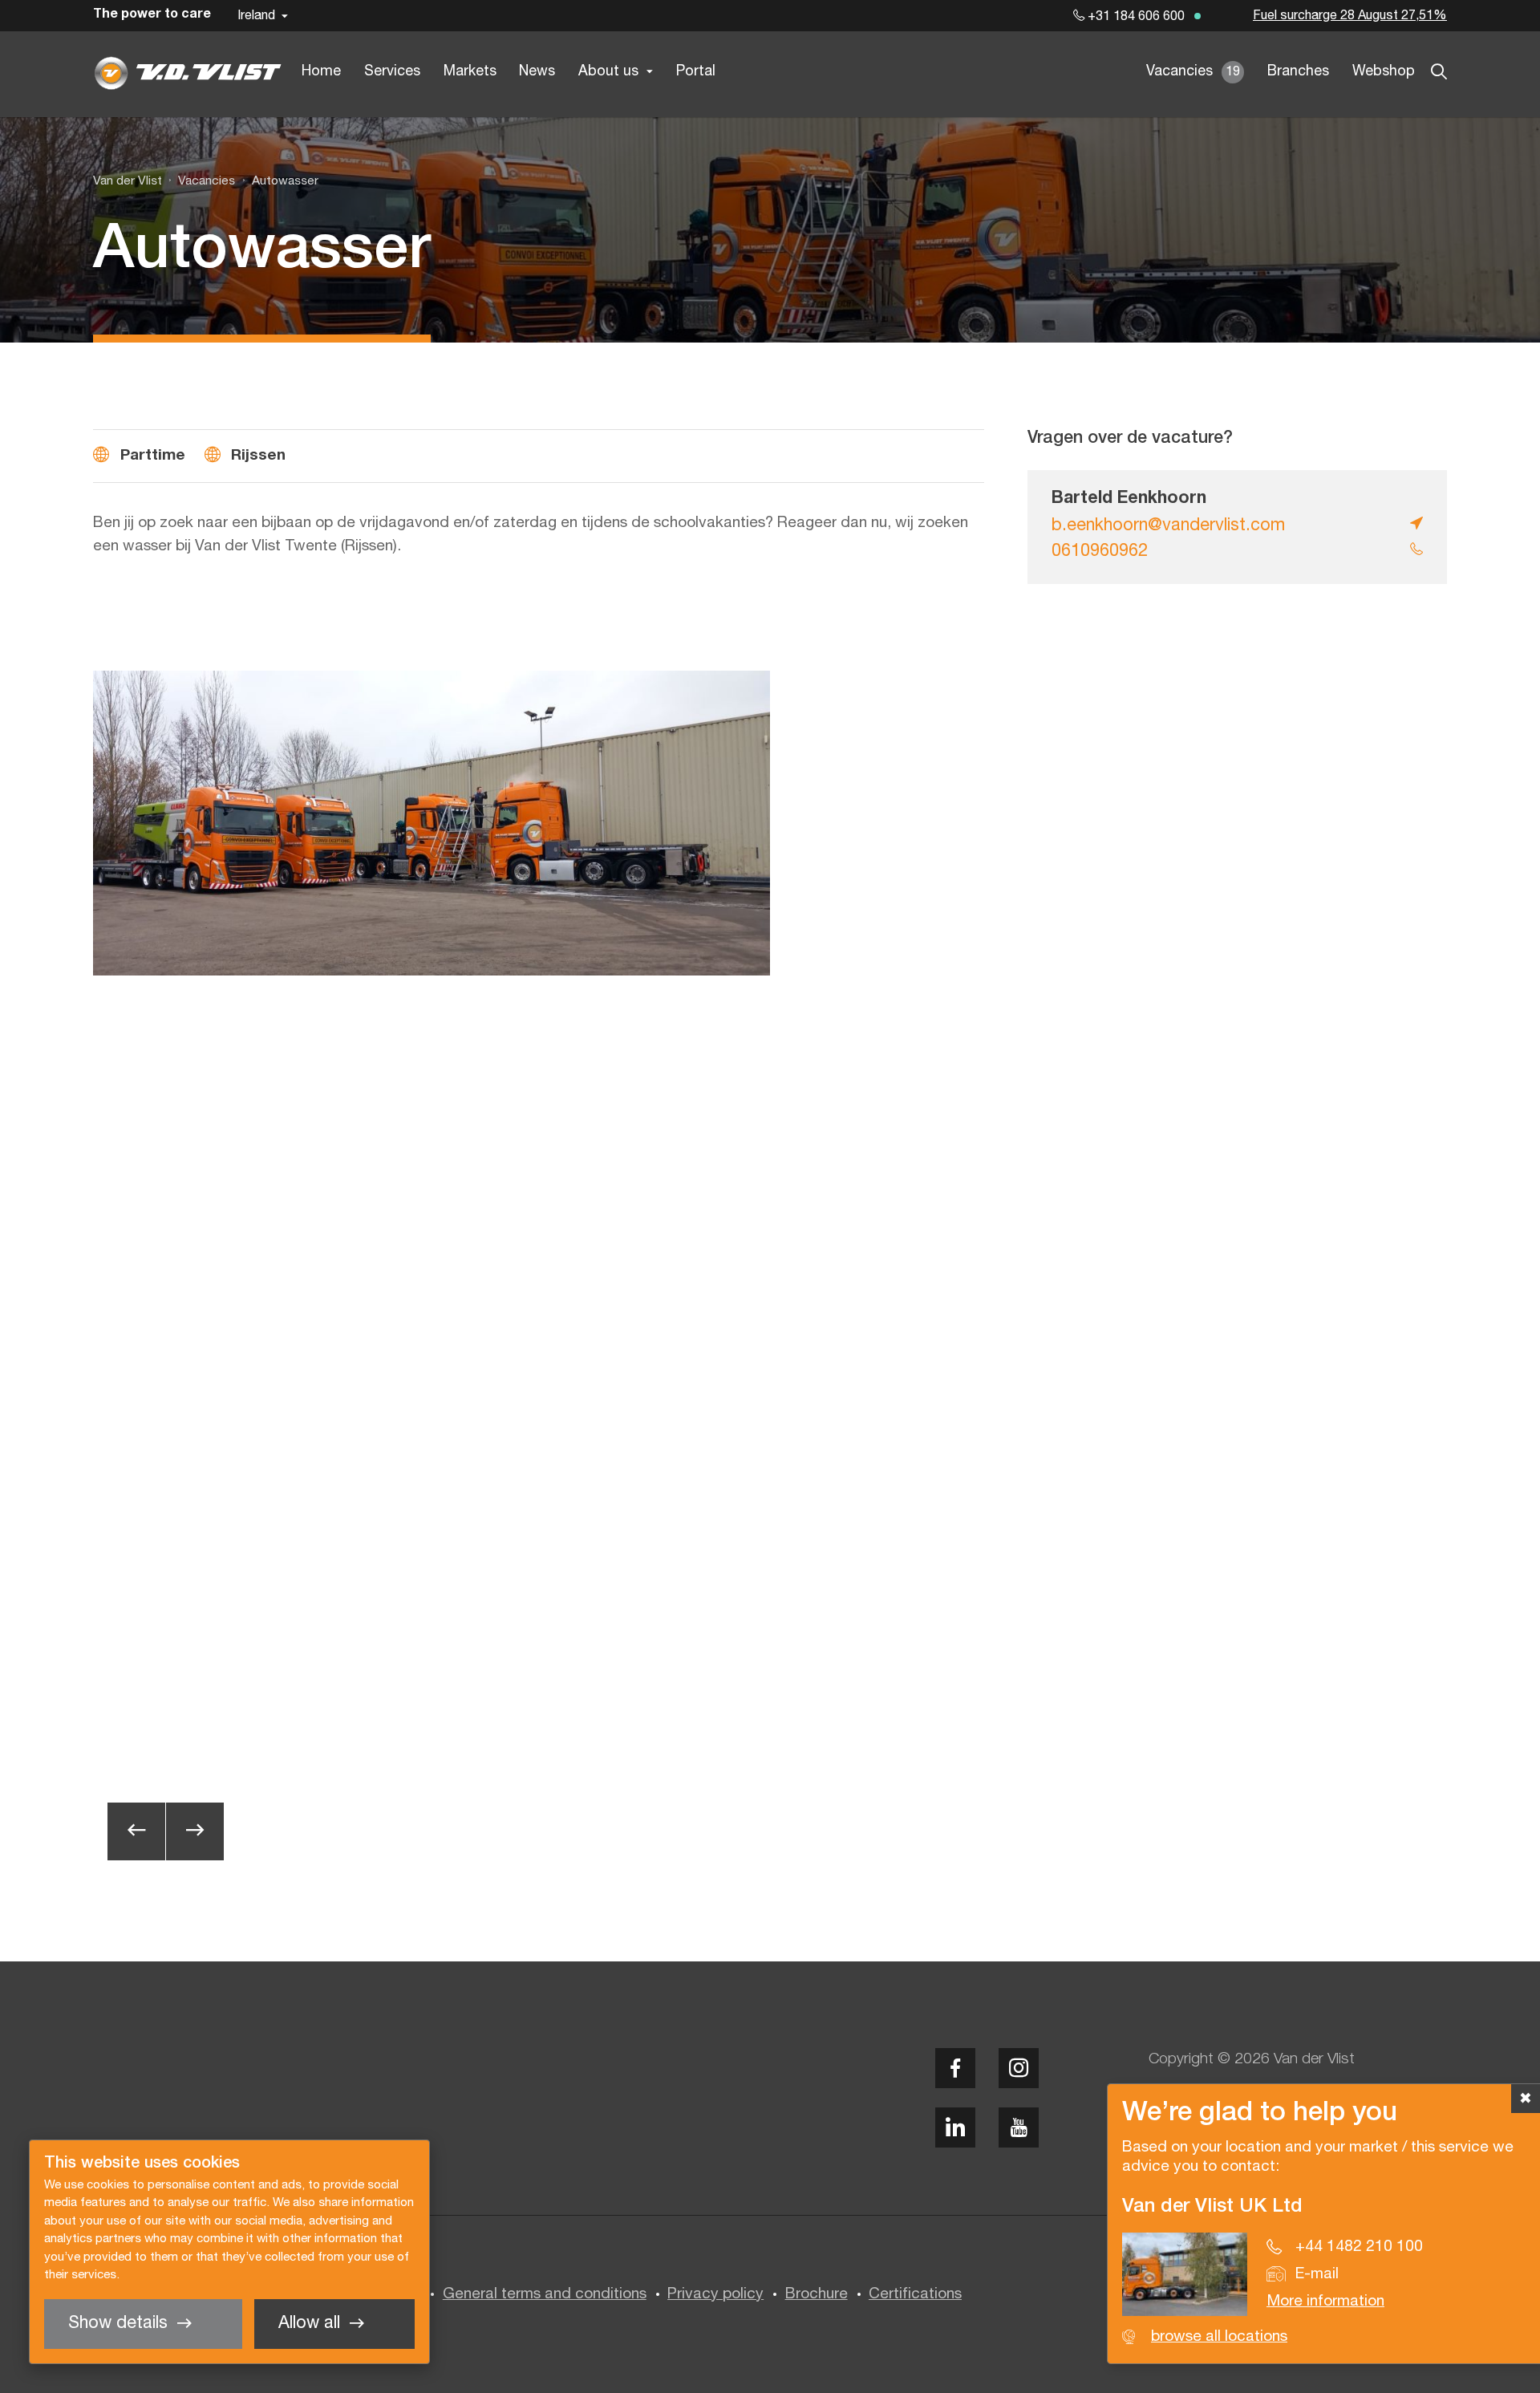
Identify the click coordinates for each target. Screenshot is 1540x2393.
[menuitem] (199, 181)
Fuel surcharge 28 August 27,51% (1350, 16)
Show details (118, 2324)
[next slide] (195, 1831)
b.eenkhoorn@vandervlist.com (1168, 526)
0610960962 (1100, 552)
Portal (696, 72)
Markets (470, 72)
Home (321, 72)
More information (1325, 2302)
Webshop (1384, 72)
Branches (1298, 72)
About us (608, 72)
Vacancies (1193, 72)
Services (392, 72)
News (537, 72)
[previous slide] (136, 1831)
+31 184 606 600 (1135, 17)
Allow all (309, 2324)
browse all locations (1219, 2337)
